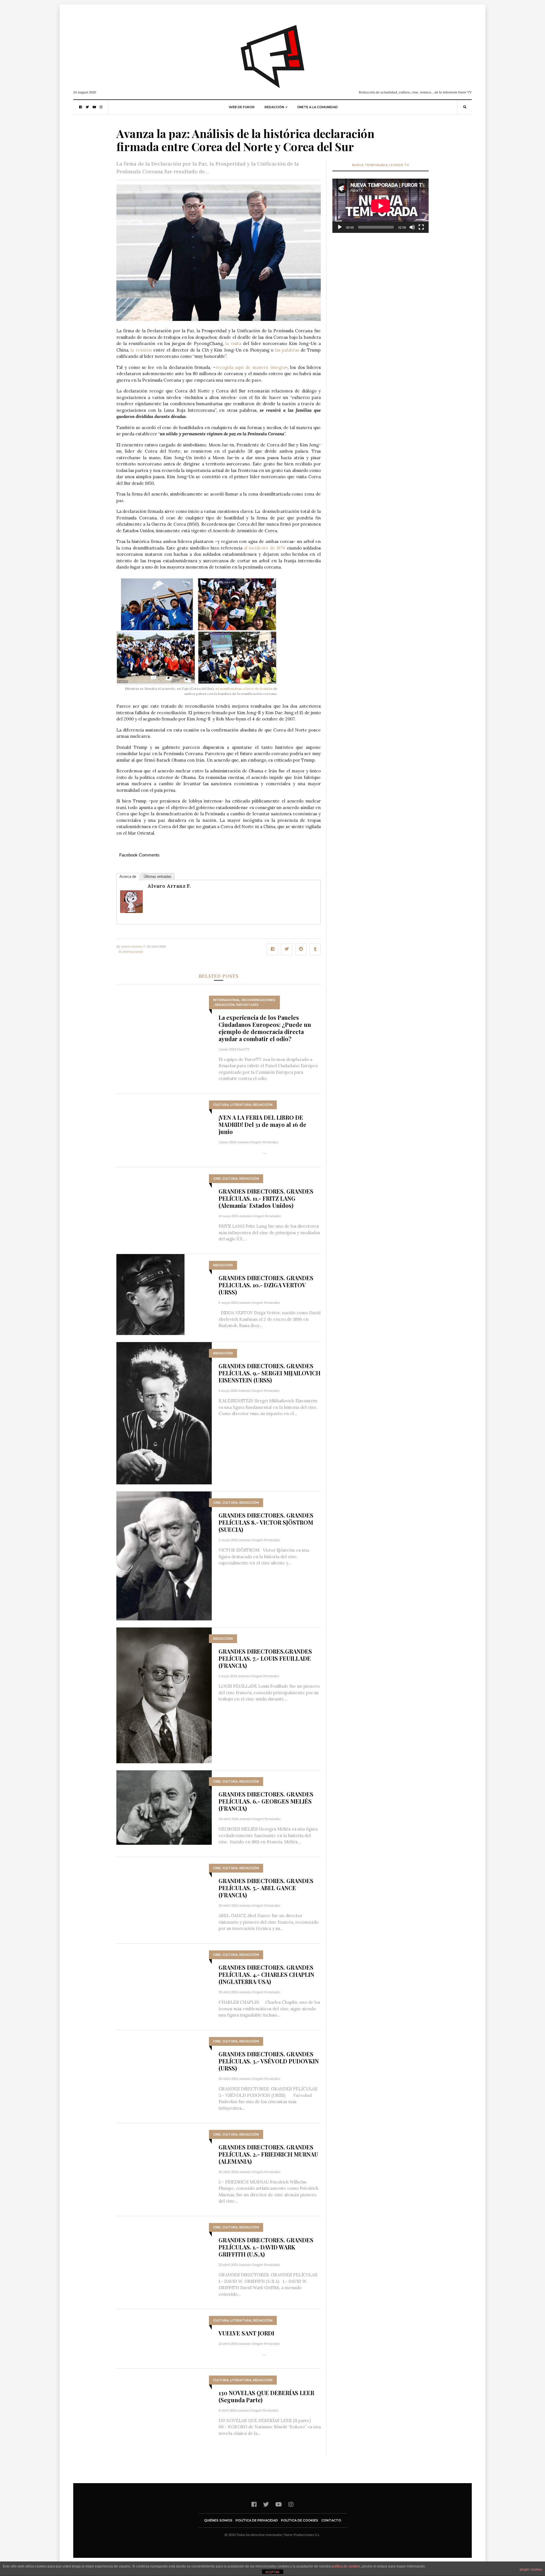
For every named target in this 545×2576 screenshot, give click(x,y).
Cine (217, 1179)
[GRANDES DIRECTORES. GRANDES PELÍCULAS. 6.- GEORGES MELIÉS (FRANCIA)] (164, 1807)
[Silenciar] (412, 227)
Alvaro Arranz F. (169, 886)
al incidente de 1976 (265, 548)
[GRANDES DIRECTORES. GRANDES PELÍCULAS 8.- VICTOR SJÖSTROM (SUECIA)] (164, 1556)
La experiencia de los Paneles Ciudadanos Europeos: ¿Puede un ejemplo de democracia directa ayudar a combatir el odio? (265, 1028)
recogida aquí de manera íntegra (251, 367)
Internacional (133, 951)
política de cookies (346, 2566)
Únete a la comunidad (317, 107)
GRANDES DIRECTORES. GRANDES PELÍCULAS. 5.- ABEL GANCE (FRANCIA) (266, 1888)
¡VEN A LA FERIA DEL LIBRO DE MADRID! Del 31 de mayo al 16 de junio (262, 1124)
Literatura (241, 1105)
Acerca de (128, 877)
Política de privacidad (257, 2520)
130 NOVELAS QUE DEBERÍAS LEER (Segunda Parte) (266, 2396)
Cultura (221, 1105)
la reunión (141, 350)
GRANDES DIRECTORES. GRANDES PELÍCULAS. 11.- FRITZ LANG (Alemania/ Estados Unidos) (266, 1198)
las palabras (287, 350)
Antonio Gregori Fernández (258, 1142)
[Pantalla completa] (421, 227)
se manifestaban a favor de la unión (244, 689)
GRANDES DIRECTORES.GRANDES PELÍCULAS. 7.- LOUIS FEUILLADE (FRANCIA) (265, 1658)
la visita (233, 343)
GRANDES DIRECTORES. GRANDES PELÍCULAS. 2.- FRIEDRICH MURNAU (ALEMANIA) (268, 2154)
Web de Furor (242, 107)
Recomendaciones (258, 1000)
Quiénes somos (218, 2520)
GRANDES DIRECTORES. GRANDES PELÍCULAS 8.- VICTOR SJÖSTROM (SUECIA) (266, 1522)
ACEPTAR (272, 2572)
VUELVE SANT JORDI (246, 2333)
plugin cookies (531, 2569)
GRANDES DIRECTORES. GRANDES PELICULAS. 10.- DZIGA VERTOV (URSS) (266, 1285)
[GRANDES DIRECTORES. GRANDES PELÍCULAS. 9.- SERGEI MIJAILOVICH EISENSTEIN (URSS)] (164, 1413)
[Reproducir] (340, 227)
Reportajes (247, 1005)
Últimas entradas (158, 877)
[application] (381, 206)
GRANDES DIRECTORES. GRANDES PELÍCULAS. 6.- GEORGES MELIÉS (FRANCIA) (266, 1801)
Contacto (331, 2520)
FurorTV (243, 1049)
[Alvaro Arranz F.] (131, 902)
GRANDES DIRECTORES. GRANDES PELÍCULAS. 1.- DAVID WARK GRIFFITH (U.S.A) (266, 2247)
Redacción (274, 107)
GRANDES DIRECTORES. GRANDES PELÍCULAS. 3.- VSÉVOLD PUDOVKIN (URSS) (269, 2061)
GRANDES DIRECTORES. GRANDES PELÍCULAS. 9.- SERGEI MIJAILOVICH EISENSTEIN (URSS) (270, 1373)
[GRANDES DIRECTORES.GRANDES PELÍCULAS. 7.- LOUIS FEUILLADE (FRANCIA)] (164, 1695)
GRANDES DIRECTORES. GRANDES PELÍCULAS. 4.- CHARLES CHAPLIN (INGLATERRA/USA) (266, 1974)
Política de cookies (300, 2520)
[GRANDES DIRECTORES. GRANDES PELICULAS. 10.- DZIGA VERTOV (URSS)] (150, 1294)
